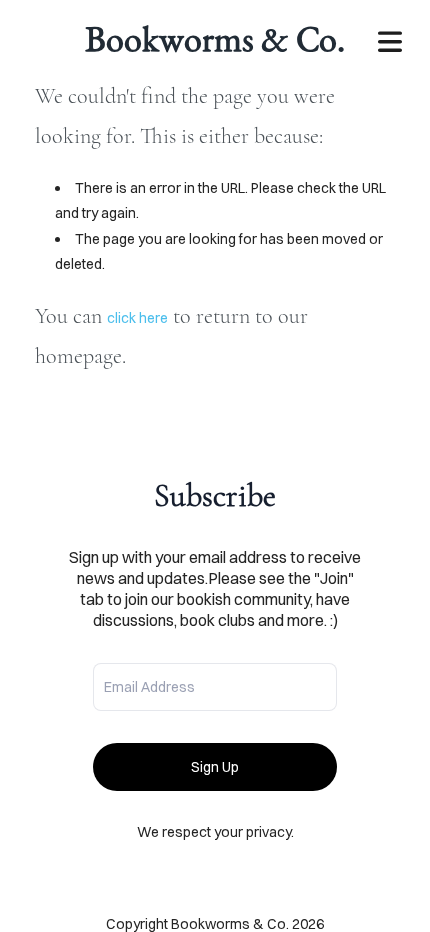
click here (137, 318)
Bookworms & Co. (215, 38)
